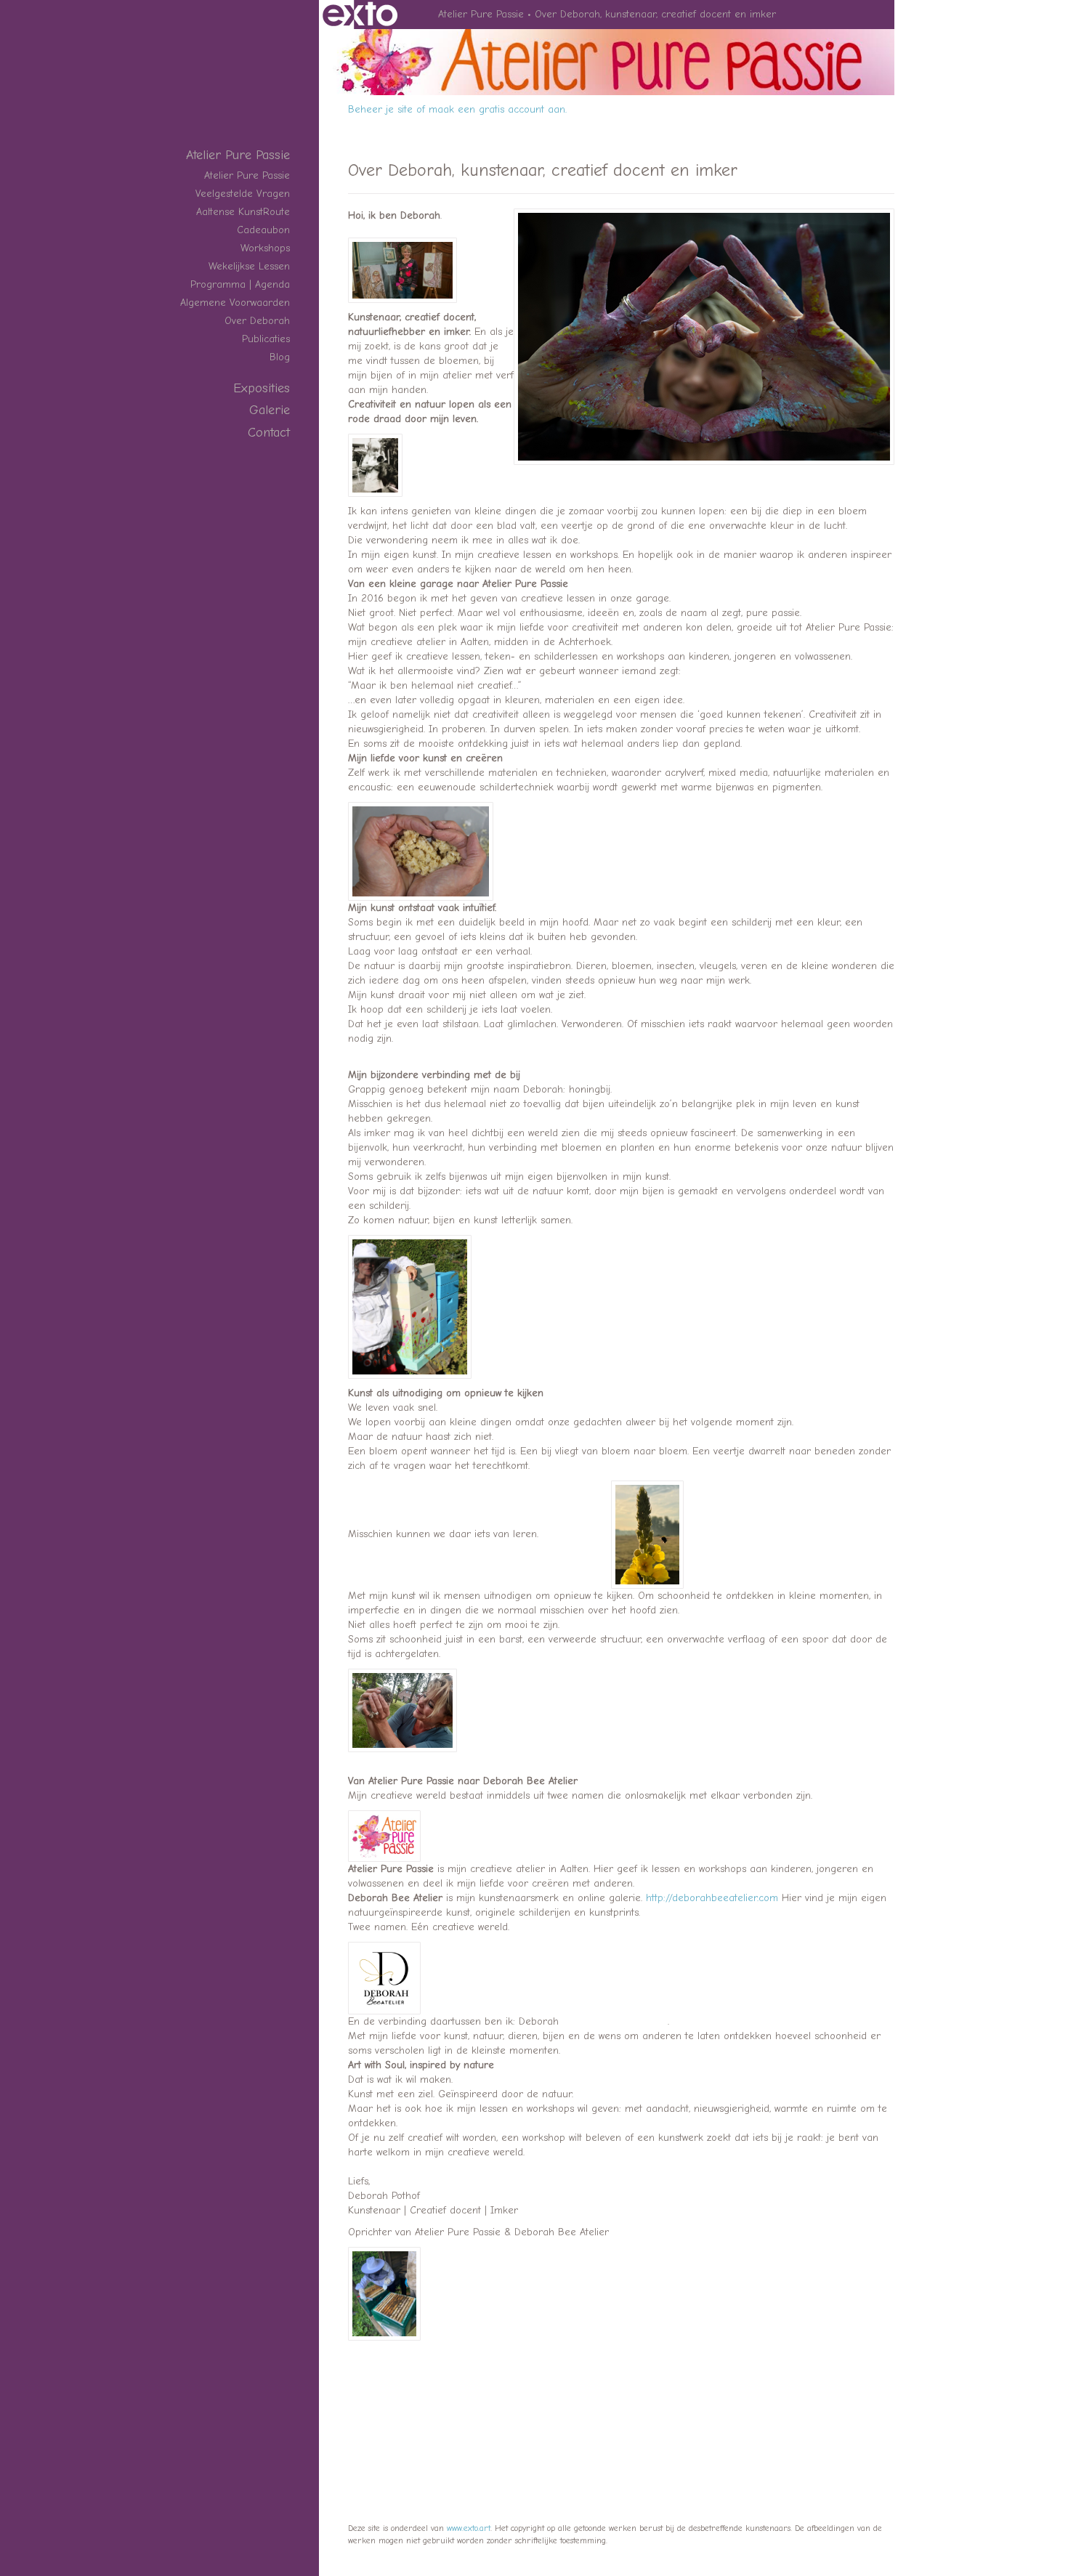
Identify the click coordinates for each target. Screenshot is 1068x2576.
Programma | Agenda (240, 284)
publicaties (266, 339)
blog (280, 357)
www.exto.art (469, 2528)
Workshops (265, 248)
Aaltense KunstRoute (243, 212)
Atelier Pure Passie (481, 14)
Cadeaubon (263, 230)
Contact (269, 433)
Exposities (262, 388)
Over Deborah (257, 321)
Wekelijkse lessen (249, 266)
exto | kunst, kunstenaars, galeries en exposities (360, 15)
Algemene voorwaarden (235, 303)
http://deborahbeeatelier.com (712, 1898)
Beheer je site (380, 109)
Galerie (270, 410)
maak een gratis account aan (497, 109)
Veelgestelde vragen (243, 194)
